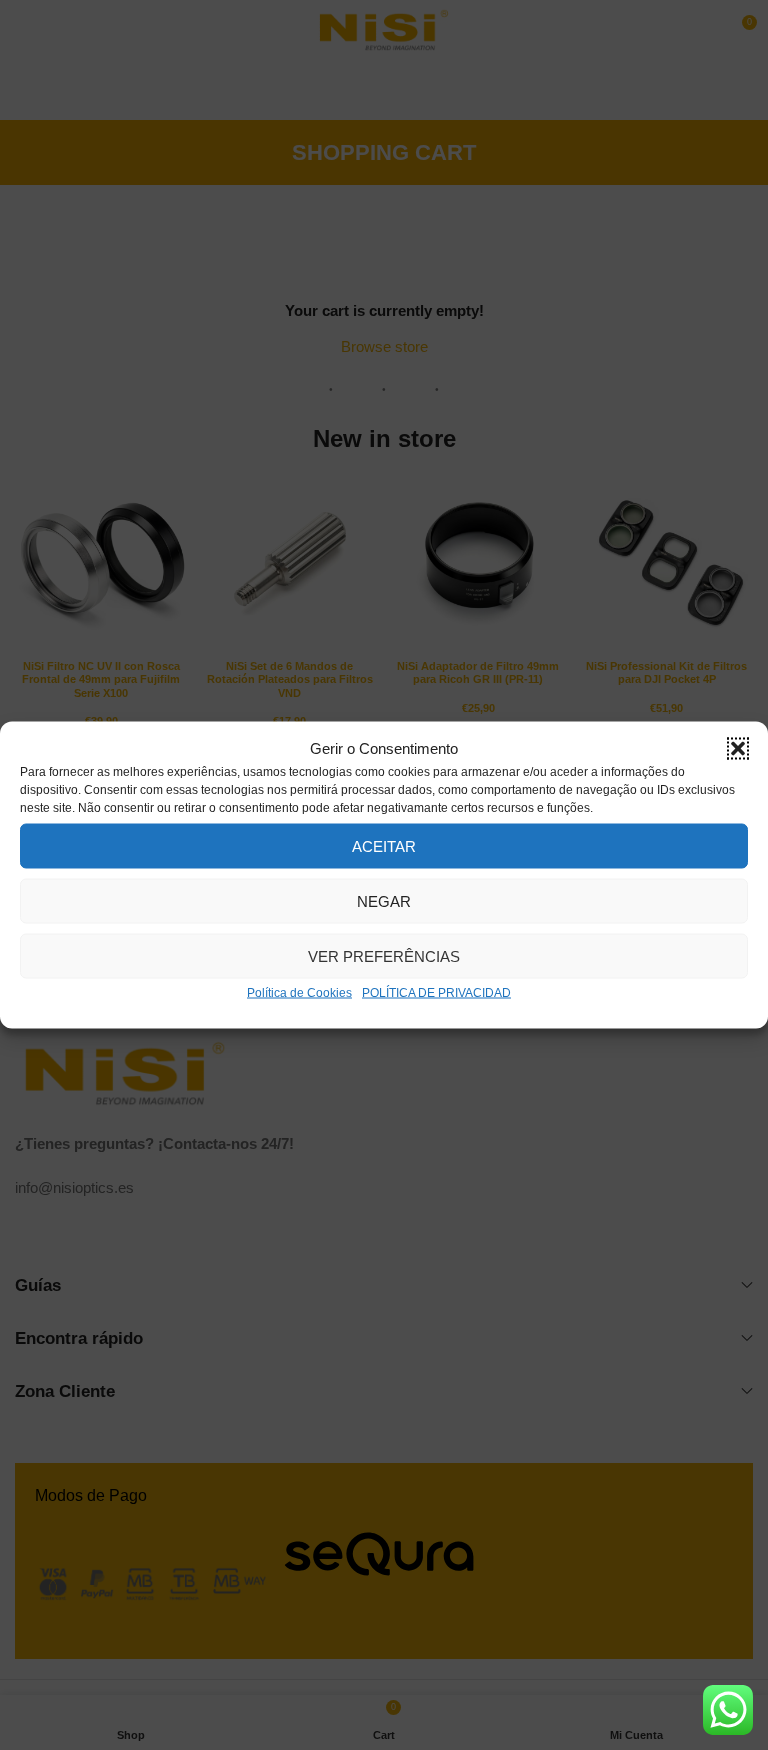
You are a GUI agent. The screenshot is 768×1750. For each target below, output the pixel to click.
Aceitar (384, 845)
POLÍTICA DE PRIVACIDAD (436, 993)
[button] (738, 749)
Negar (384, 900)
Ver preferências (384, 955)
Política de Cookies (299, 993)
